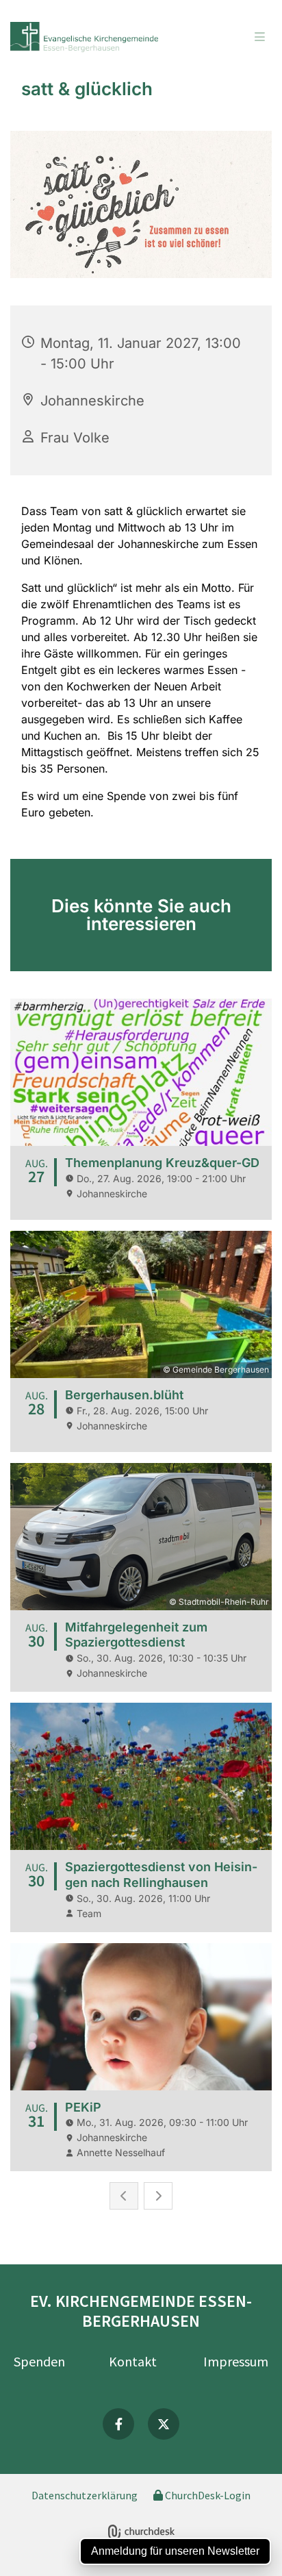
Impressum (236, 2361)
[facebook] (118, 2424)
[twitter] (164, 2424)
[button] (236, 38)
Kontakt (133, 2361)
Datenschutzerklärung (85, 2495)
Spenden (39, 2361)
